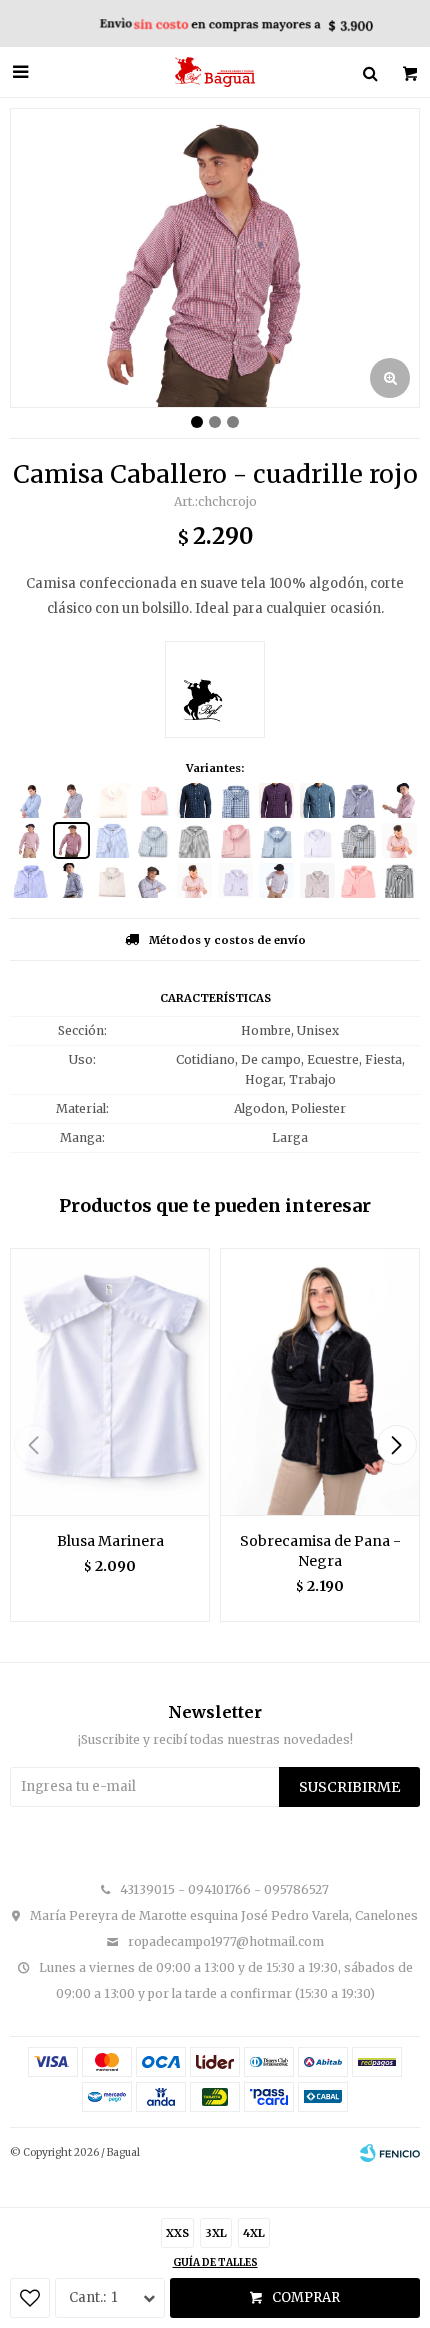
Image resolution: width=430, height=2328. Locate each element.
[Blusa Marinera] (110, 1381)
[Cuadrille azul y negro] (71, 800)
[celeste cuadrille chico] (153, 880)
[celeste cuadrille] (30, 800)
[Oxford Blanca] (112, 800)
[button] (396, 1445)
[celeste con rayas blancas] (112, 880)
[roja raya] (399, 840)
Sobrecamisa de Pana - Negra (320, 1551)
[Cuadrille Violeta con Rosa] (276, 800)
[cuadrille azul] (71, 880)
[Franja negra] (194, 840)
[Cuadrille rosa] (235, 840)
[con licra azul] (358, 800)
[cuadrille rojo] (71, 840)
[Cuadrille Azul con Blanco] (194, 800)
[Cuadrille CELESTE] (235, 800)
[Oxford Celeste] (317, 840)
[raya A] (317, 880)
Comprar (306, 2297)
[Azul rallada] (276, 880)
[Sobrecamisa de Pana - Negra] (320, 1381)
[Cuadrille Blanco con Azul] (317, 800)
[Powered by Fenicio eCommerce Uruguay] (390, 2153)
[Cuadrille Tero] (276, 840)
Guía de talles (215, 2262)
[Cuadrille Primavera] (358, 840)
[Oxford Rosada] (358, 880)
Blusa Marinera (110, 1541)
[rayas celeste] (112, 840)
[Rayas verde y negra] (399, 880)
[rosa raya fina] (194, 880)
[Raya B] (235, 880)
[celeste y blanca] (30, 880)
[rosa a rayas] (153, 800)
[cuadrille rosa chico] (30, 840)
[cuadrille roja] (399, 800)
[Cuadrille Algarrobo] (153, 840)
